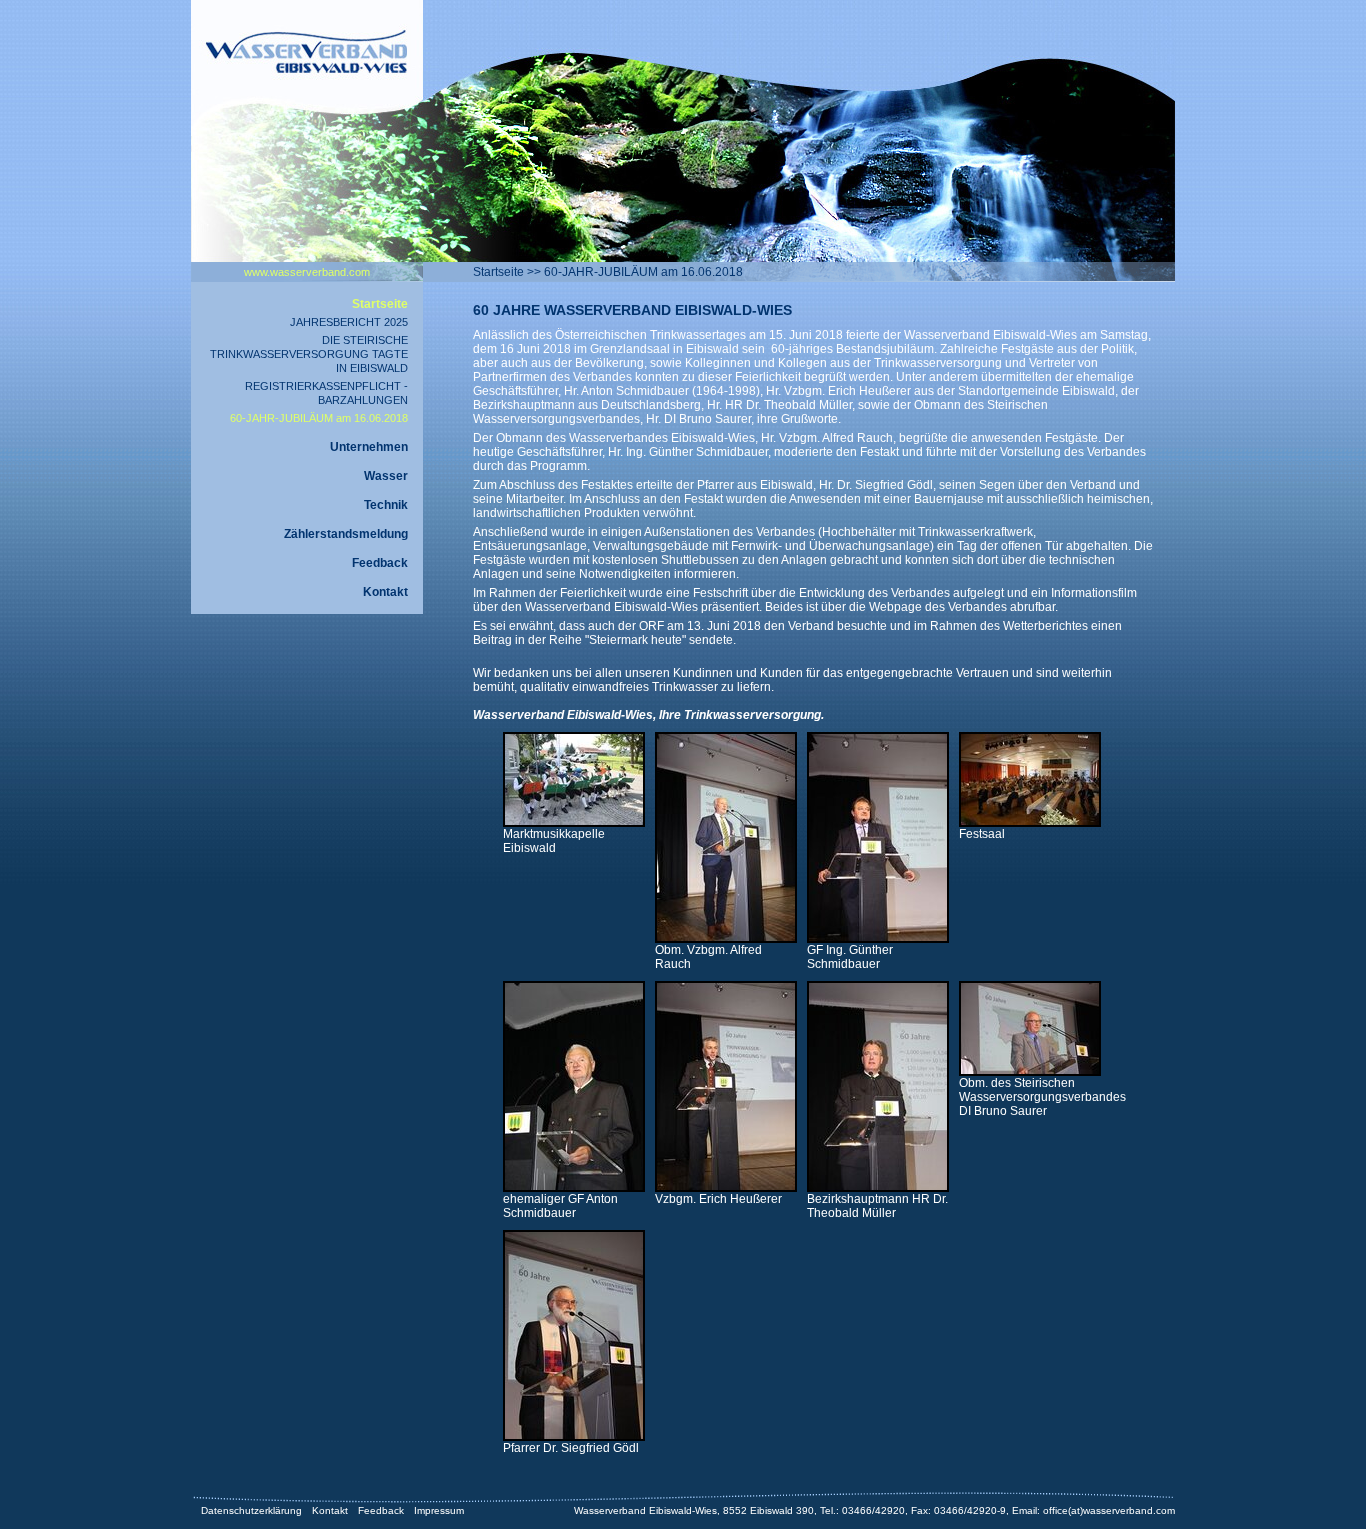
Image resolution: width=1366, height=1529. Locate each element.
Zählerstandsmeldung (346, 534)
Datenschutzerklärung (251, 1510)
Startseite (498, 272)
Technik (386, 505)
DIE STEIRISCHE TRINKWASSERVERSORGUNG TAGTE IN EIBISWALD (309, 354)
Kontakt (385, 592)
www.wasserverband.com (307, 272)
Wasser (386, 476)
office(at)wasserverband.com (1109, 1510)
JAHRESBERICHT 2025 (349, 322)
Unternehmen (369, 447)
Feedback (380, 563)
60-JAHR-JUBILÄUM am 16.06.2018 (643, 272)
